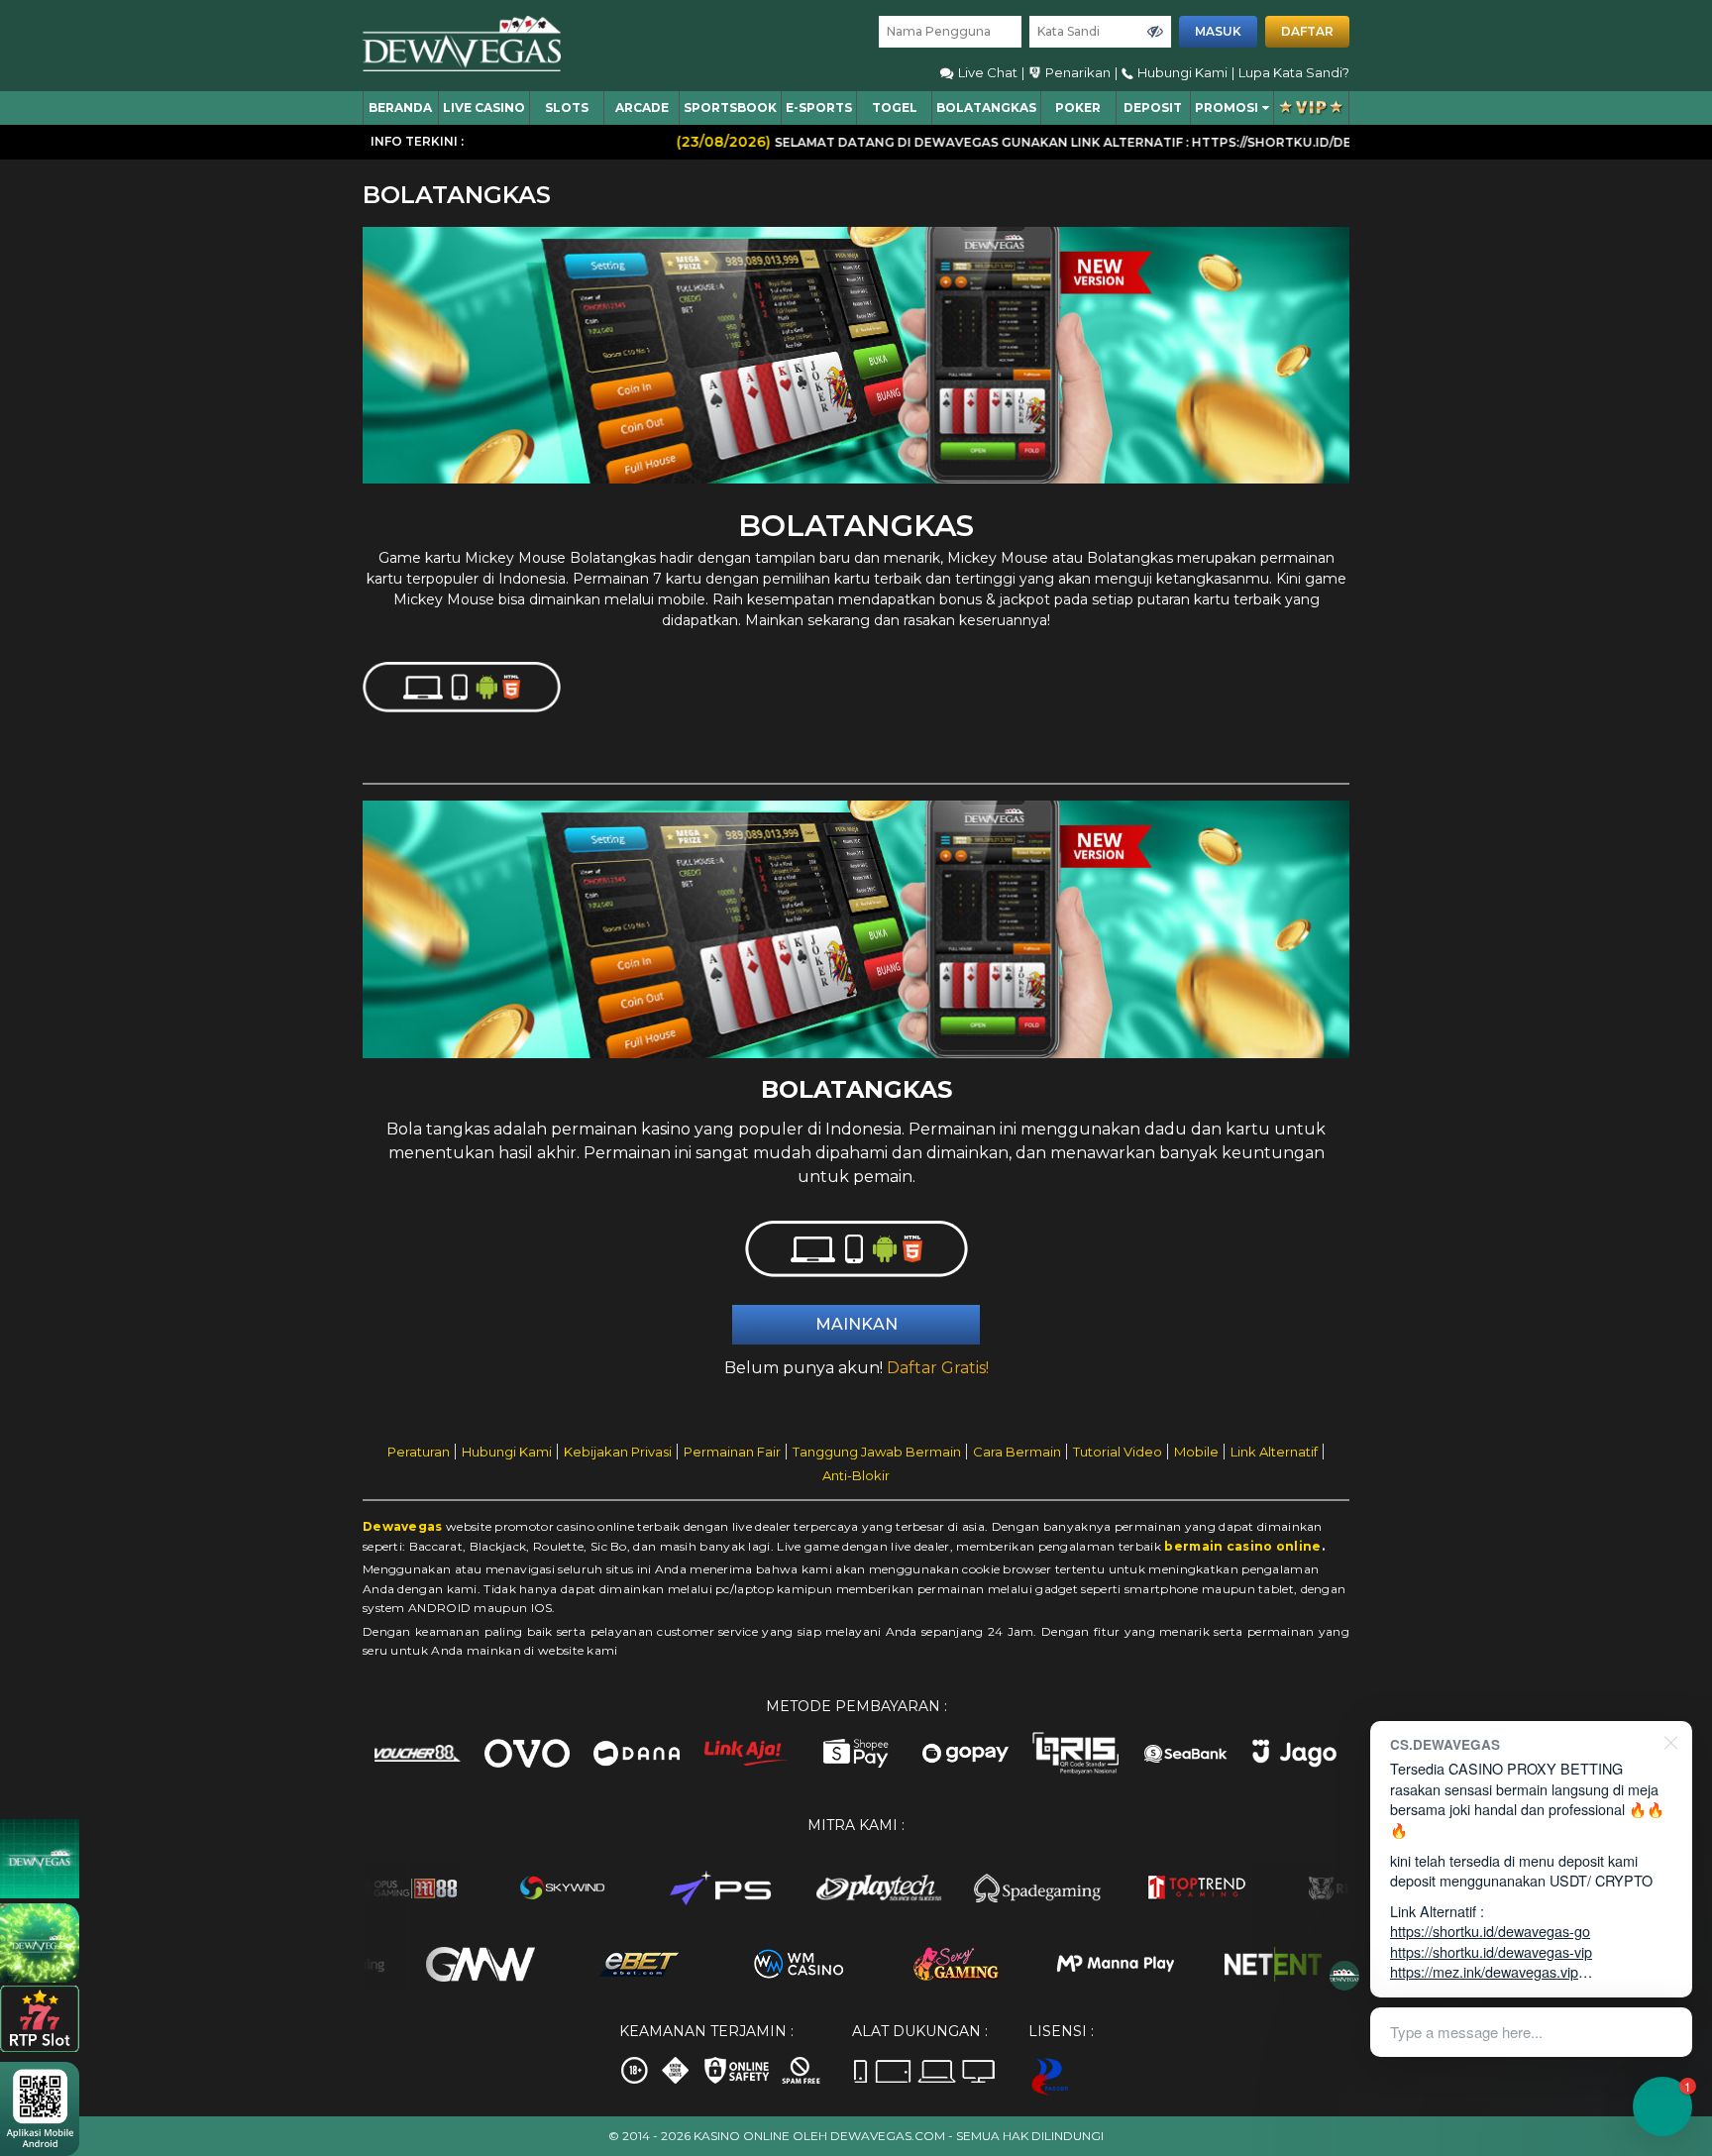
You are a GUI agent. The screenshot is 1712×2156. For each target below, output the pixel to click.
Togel (895, 108)
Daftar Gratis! (938, 1368)
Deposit (1153, 108)
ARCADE (642, 108)
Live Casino (484, 108)
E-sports (819, 108)
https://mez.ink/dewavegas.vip (1484, 1971)
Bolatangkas (986, 108)
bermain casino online (1242, 1546)
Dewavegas (403, 1526)
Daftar (1307, 31)
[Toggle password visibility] (1155, 32)
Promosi (1227, 108)
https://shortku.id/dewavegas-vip (1491, 1951)
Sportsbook (730, 108)
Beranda (400, 108)
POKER (1078, 108)
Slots (567, 108)
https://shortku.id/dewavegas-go (1490, 1931)
